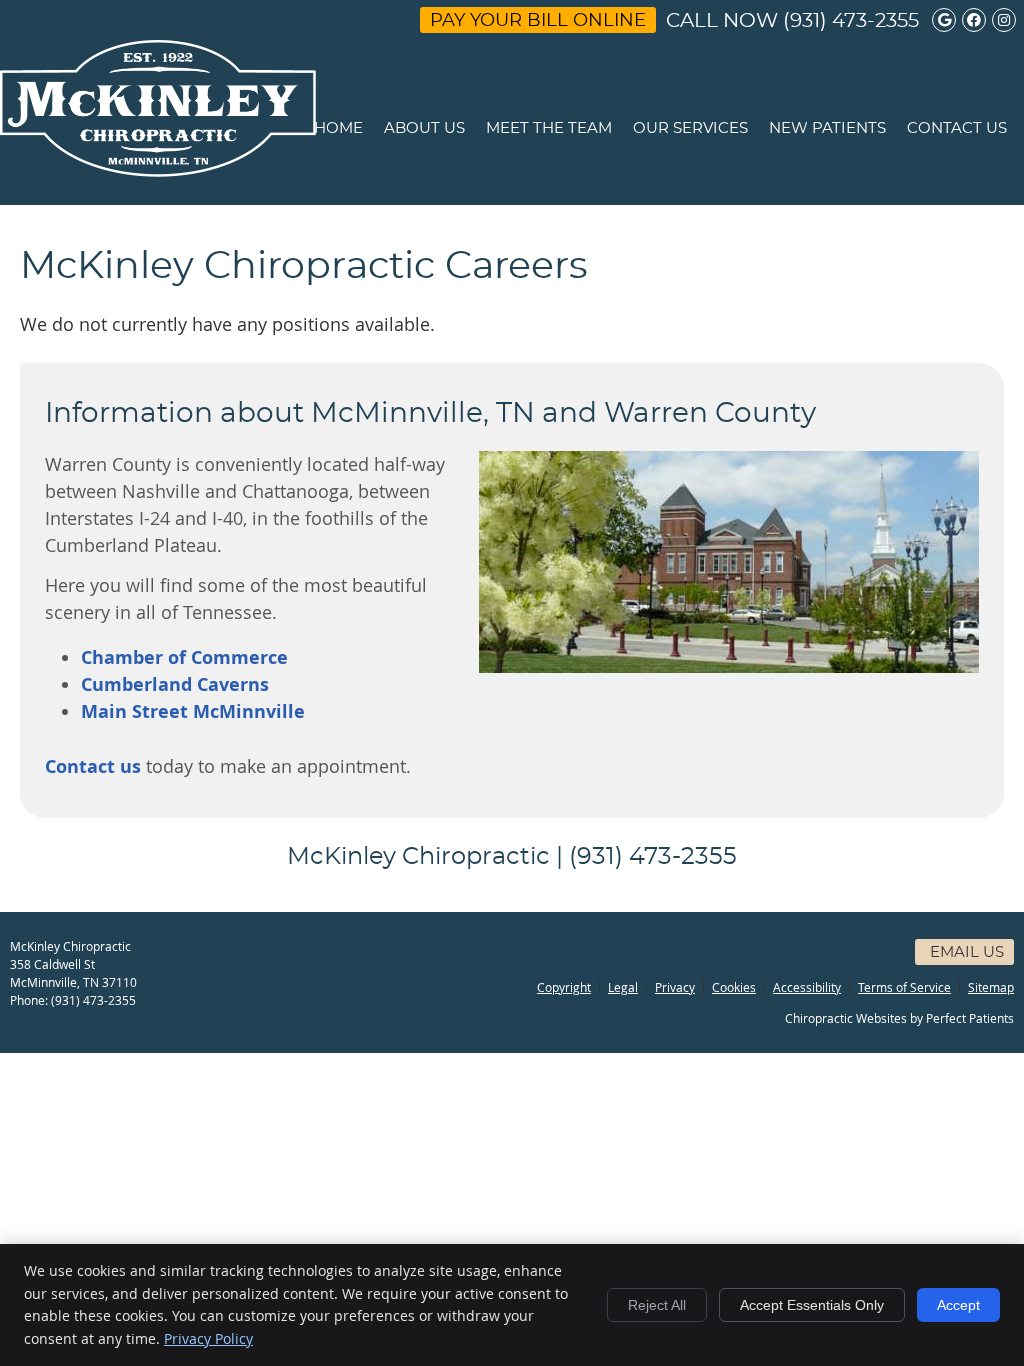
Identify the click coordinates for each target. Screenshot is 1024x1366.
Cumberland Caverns (175, 684)
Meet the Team (549, 128)
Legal (623, 987)
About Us (424, 128)
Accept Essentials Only (812, 1305)
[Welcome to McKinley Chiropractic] (158, 170)
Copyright (564, 987)
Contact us (93, 766)
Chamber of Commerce (184, 657)
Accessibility (807, 987)
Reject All (657, 1305)
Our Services (690, 128)
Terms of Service (904, 987)
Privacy (675, 987)
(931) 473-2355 (851, 21)
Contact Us (957, 128)
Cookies (734, 987)
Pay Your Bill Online (538, 21)
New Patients (827, 128)
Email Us (967, 952)
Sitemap (991, 987)
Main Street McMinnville (193, 711)
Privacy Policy (208, 1338)
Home (338, 128)
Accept (958, 1305)
